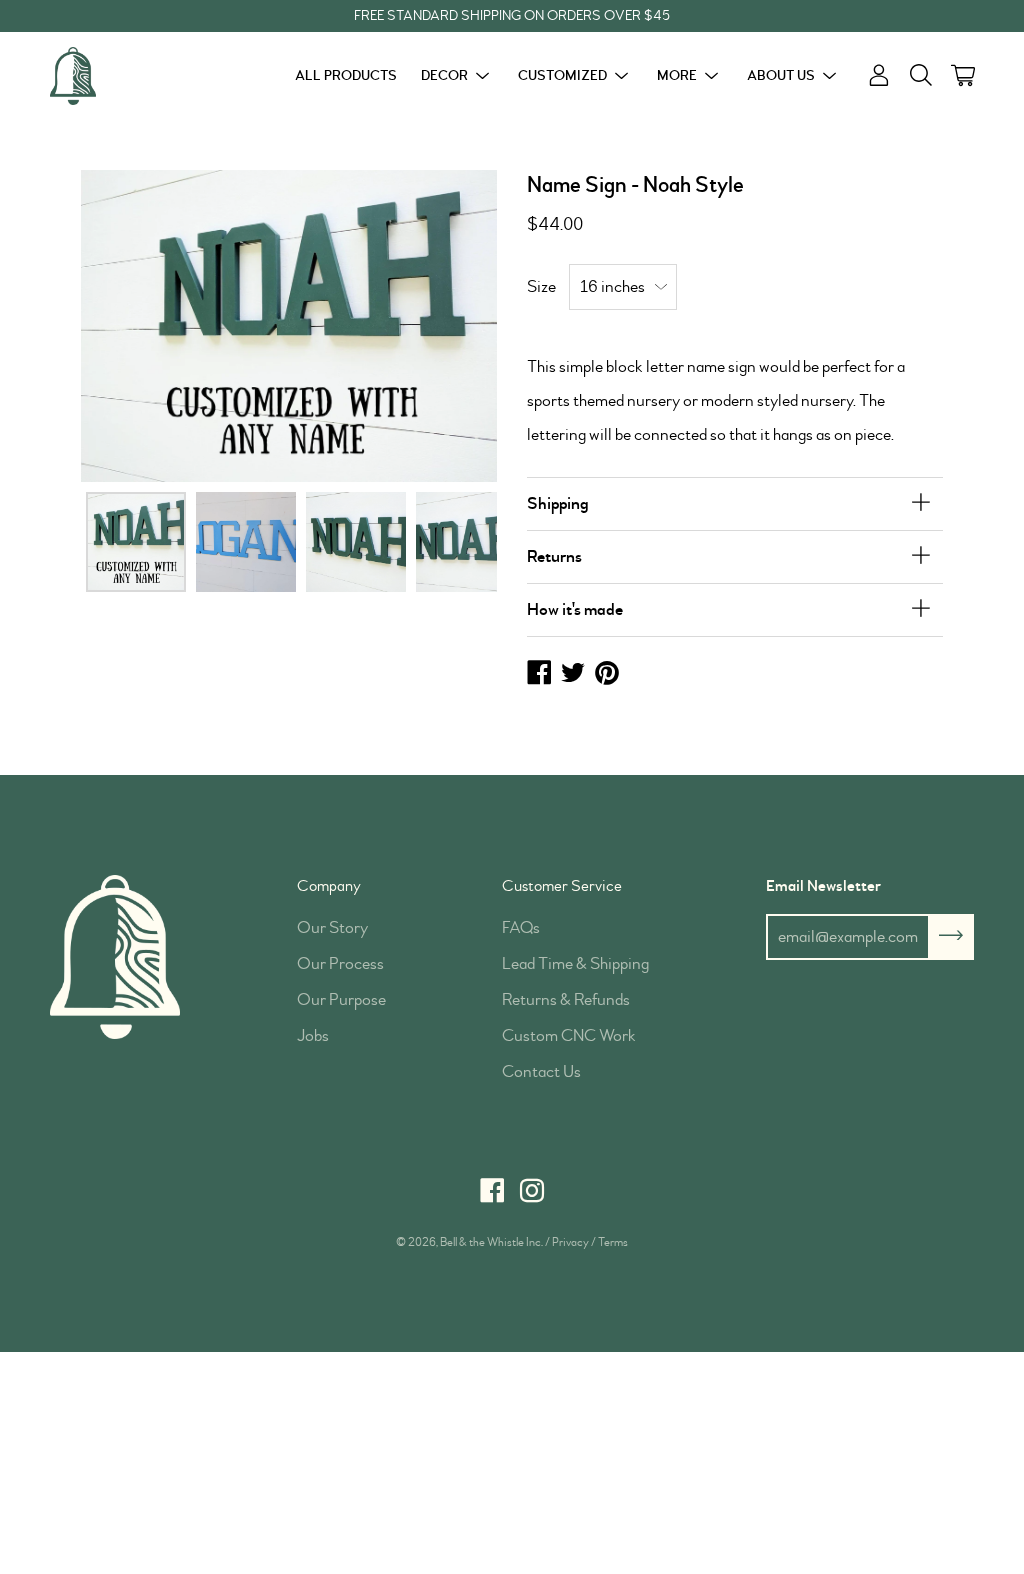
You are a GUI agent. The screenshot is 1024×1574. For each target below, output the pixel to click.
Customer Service (562, 886)
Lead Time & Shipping (575, 963)
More (677, 75)
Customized (562, 75)
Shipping (558, 503)
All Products (346, 75)
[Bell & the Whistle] (125, 76)
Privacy (570, 1242)
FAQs (521, 927)
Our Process (340, 963)
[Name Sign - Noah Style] (136, 542)
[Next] (449, 325)
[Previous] (128, 325)
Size (541, 286)
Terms (613, 1242)
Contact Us (541, 1071)
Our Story (332, 927)
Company (329, 886)
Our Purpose (341, 999)
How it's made (575, 609)
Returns (554, 556)
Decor (444, 75)
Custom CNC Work (569, 1035)
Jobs (313, 1035)
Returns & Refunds (566, 999)
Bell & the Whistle (482, 1242)
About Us (781, 75)
